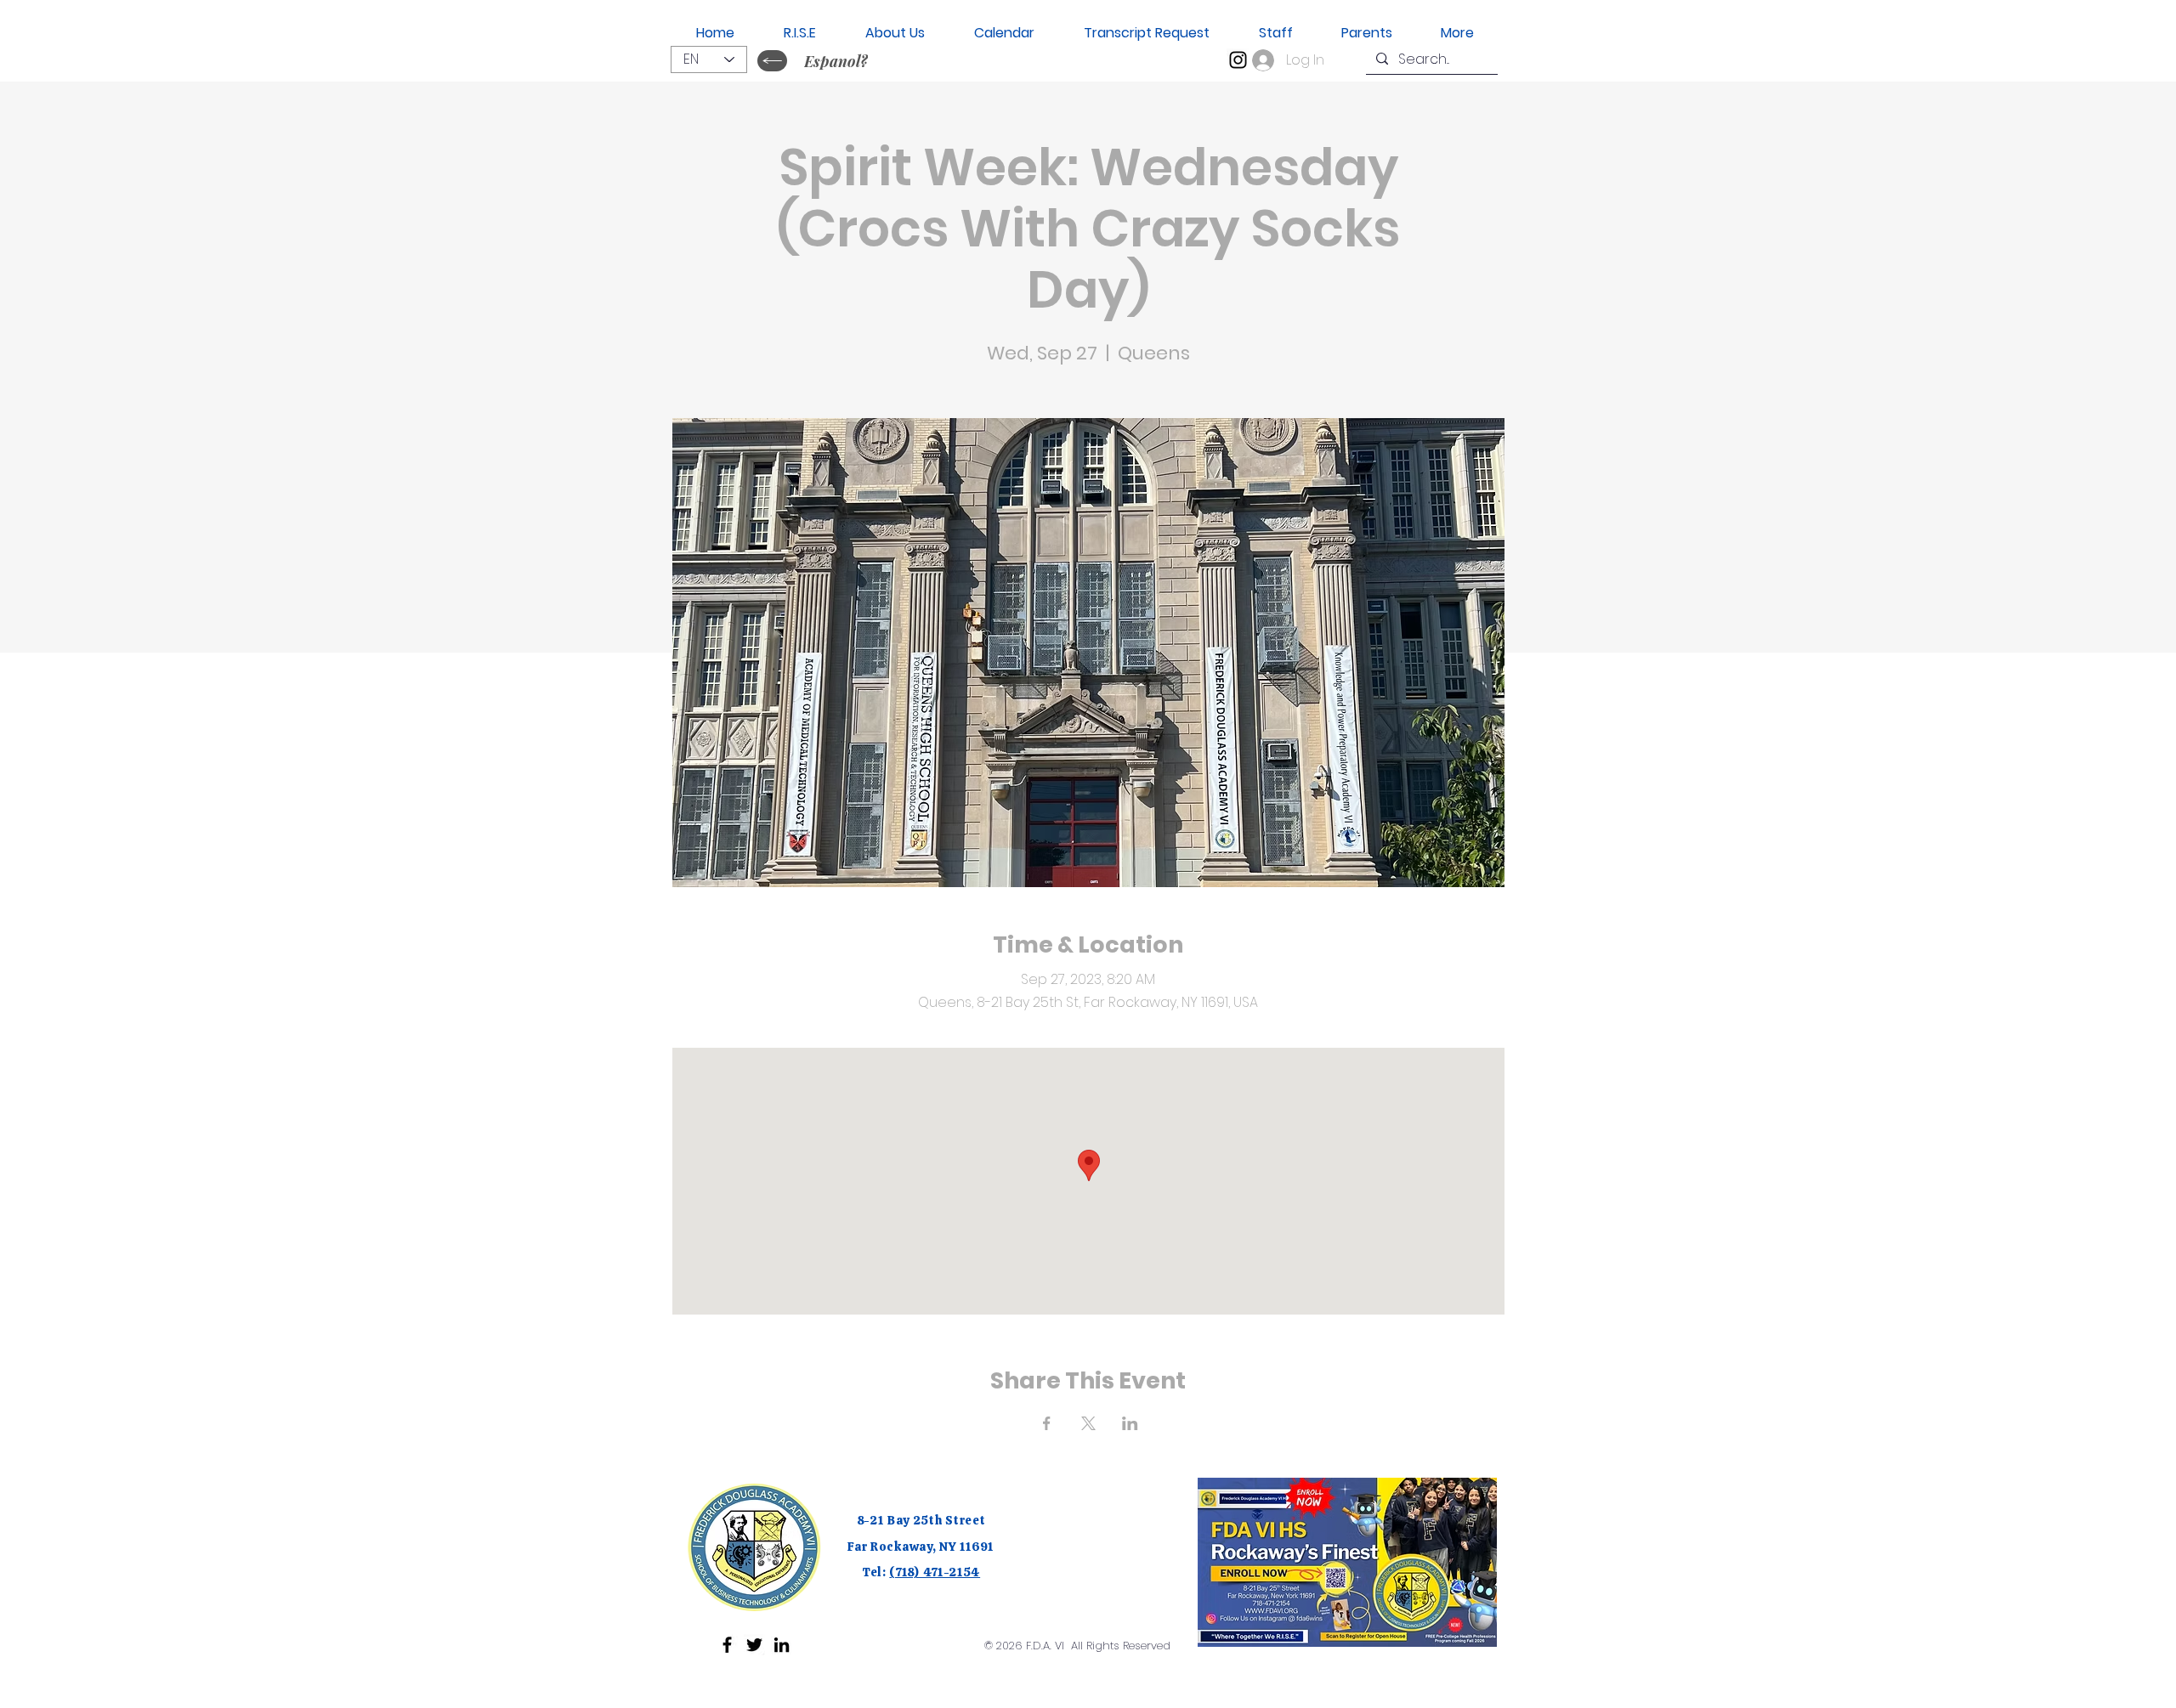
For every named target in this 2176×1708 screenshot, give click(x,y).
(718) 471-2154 (935, 1572)
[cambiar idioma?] (772, 61)
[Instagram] (1238, 60)
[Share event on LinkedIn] (1130, 1423)
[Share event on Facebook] (1047, 1423)
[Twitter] (754, 1645)
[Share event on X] (1088, 1423)
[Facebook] (727, 1645)
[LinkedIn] (782, 1645)
